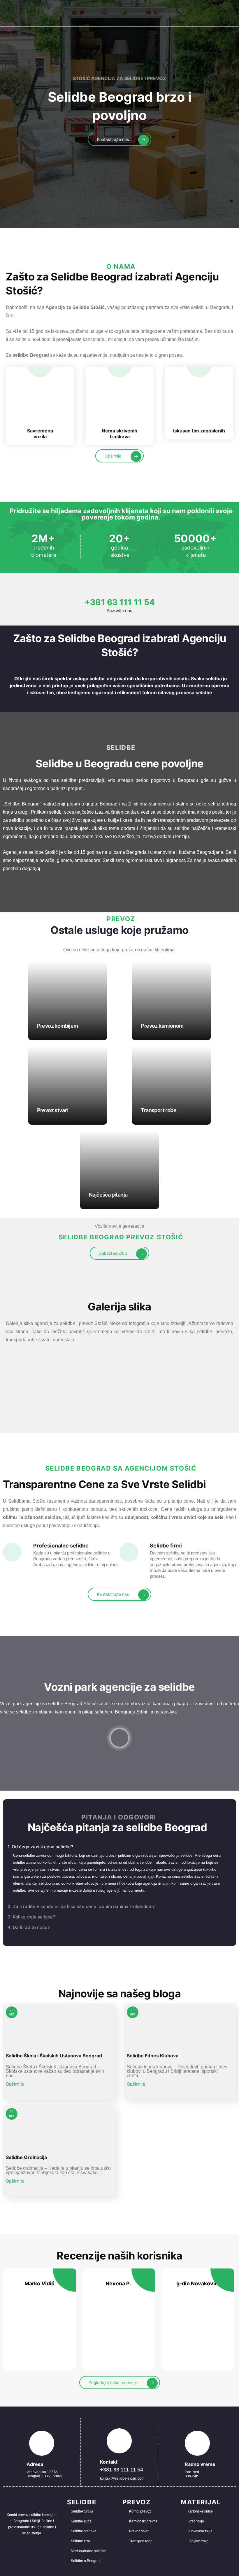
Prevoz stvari (52, 1110)
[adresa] (42, 2443)
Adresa (35, 2464)
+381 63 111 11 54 (120, 602)
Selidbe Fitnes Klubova (153, 2056)
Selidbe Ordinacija (26, 2157)
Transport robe (159, 1110)
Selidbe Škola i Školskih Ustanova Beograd (54, 2056)
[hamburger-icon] (230, 13)
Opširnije (16, 2084)
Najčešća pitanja (108, 1195)
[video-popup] (119, 1738)
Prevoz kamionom (162, 1026)
